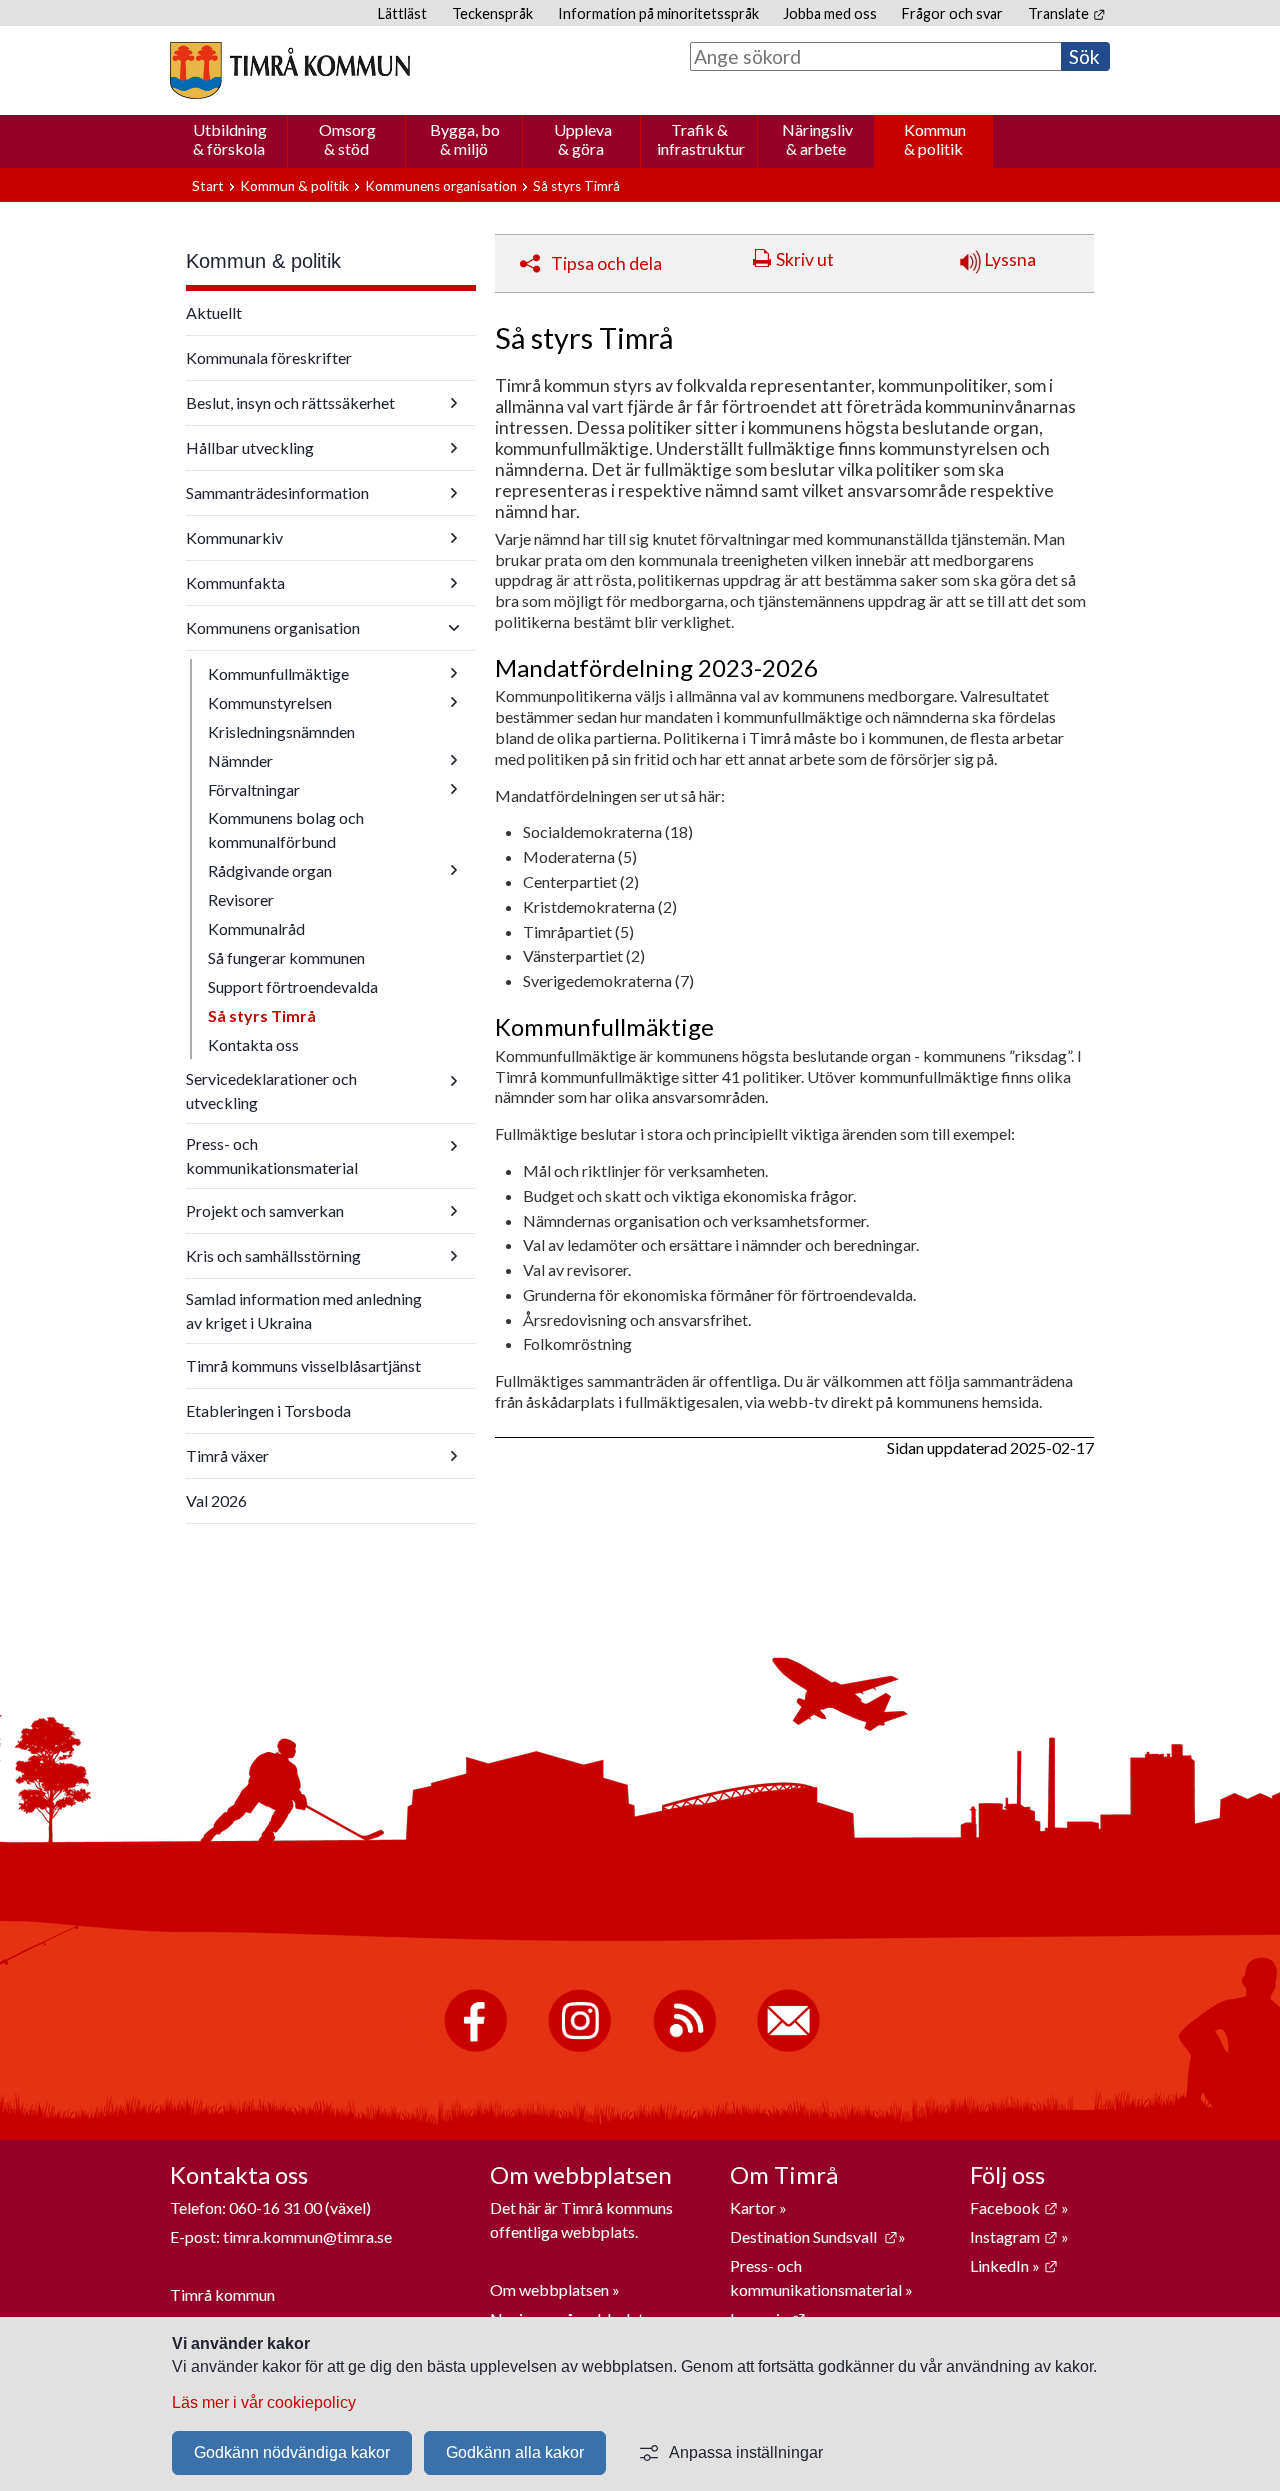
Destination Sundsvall (814, 2236)
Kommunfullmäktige (278, 673)
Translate (1066, 13)
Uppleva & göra (583, 139)
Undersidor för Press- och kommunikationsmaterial (454, 1146)
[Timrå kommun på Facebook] (475, 2047)
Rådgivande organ (270, 870)
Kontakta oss (253, 1044)
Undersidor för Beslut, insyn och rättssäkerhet (454, 403)
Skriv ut (805, 259)
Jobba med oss (830, 13)
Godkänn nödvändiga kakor (292, 2452)
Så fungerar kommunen (286, 957)
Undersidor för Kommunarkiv (454, 538)
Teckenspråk (492, 13)
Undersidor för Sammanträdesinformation (454, 493)
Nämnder (240, 760)
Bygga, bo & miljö (465, 139)
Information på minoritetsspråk (658, 13)
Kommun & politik (935, 139)
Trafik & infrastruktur (701, 139)
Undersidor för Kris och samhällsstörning (454, 1256)
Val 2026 (216, 1500)
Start (208, 186)
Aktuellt (214, 312)
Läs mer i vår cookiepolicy (264, 2402)
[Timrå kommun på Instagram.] (579, 2047)
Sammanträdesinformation (277, 492)
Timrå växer (227, 1455)
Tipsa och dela (606, 263)
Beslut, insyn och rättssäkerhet (290, 402)
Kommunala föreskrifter (269, 357)
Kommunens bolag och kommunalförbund (286, 829)
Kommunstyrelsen (270, 702)
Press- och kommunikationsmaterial (272, 1155)
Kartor (754, 2207)
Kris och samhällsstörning (273, 1255)
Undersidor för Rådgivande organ (454, 870)
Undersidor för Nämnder (454, 760)
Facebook (1014, 2207)
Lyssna (1008, 259)
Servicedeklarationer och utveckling (271, 1090)
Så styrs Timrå (262, 1015)
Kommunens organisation (441, 186)
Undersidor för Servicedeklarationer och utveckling (454, 1081)
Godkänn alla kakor (515, 2452)
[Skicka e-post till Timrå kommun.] (788, 2047)
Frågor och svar (952, 13)
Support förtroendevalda (293, 986)
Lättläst (402, 13)
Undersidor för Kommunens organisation (454, 628)
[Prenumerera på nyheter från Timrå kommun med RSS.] (684, 2047)
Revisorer (241, 899)
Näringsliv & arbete (817, 139)
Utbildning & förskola (230, 139)
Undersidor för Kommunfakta (454, 583)
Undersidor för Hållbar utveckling (454, 448)
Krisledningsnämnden (281, 731)
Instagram (1014, 2236)
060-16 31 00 (275, 2207)
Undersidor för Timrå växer (454, 1456)
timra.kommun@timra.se (307, 2236)
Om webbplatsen (549, 2289)
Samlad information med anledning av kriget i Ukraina (304, 1310)
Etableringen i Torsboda (268, 1410)
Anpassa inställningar (746, 2452)
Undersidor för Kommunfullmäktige (454, 673)
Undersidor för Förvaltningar (454, 789)
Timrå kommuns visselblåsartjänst (303, 1365)
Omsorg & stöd (347, 139)
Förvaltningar (254, 789)
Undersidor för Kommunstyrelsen (454, 702)
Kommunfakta (235, 582)
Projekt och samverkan (265, 1210)
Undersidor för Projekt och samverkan (454, 1211)
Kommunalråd (256, 928)
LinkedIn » (1014, 2265)
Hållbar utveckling (250, 447)
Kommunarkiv (234, 537)
